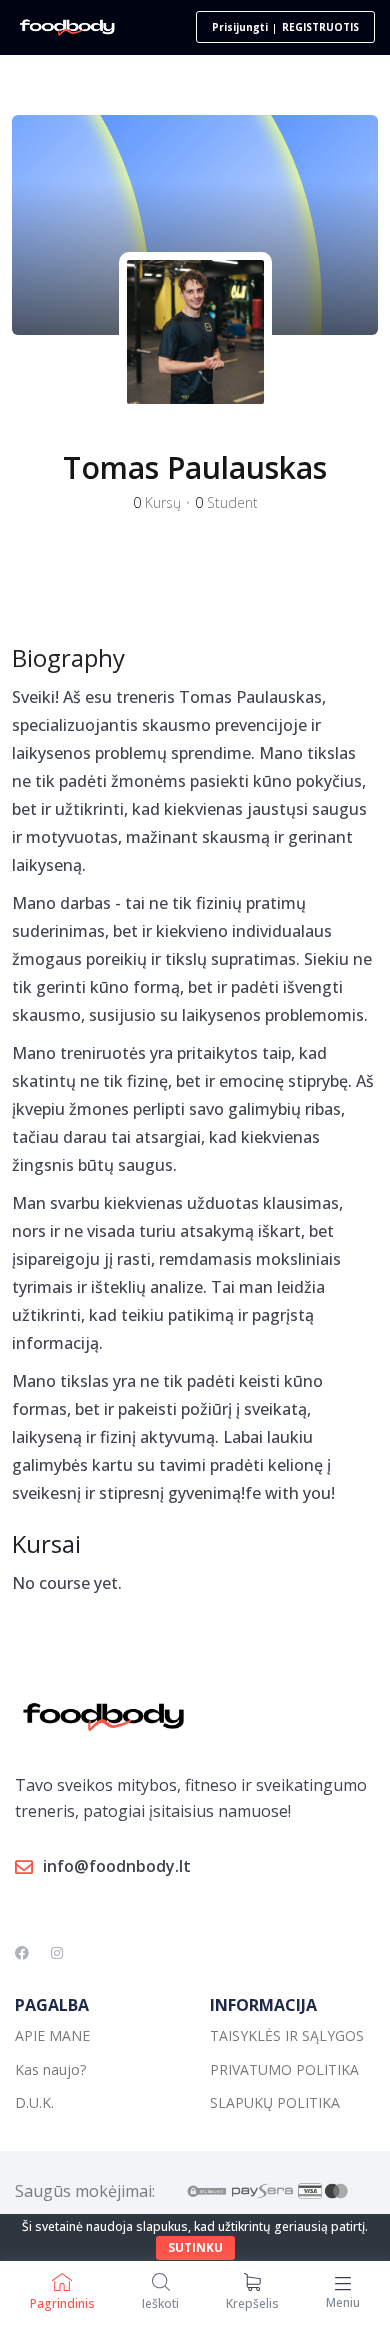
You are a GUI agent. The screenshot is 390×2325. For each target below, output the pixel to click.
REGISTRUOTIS (320, 27)
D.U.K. (34, 2102)
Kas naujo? (50, 2069)
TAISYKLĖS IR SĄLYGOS (287, 2035)
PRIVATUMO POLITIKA (284, 2069)
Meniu (343, 2302)
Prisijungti (240, 27)
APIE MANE (52, 2035)
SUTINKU (195, 2247)
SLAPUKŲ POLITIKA (275, 2102)
